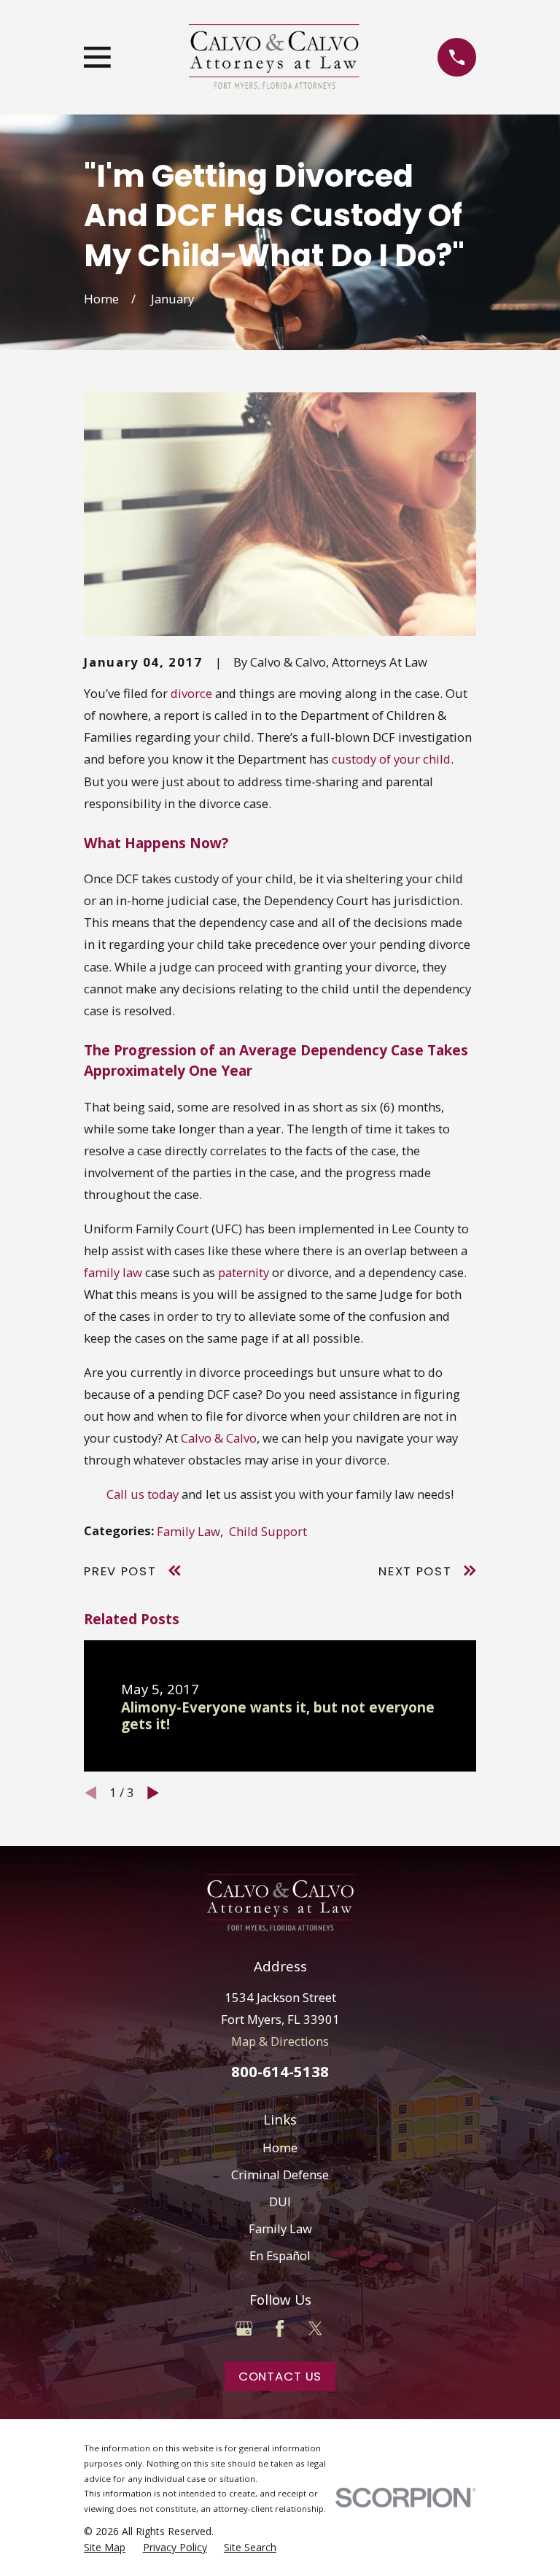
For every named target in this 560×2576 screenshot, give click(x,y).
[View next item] (153, 1793)
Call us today (143, 1494)
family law (113, 1272)
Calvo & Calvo (219, 1438)
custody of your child (391, 759)
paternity (244, 1272)
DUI (280, 2201)
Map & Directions (280, 2041)
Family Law (188, 1531)
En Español (280, 2255)
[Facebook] (280, 2328)
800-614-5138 (280, 2071)
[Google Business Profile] (244, 2328)
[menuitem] (105, 2547)
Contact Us (280, 2376)
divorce (191, 693)
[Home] (274, 57)
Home (280, 2148)
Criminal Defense (280, 2175)
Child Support (268, 1531)
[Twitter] (315, 2328)
